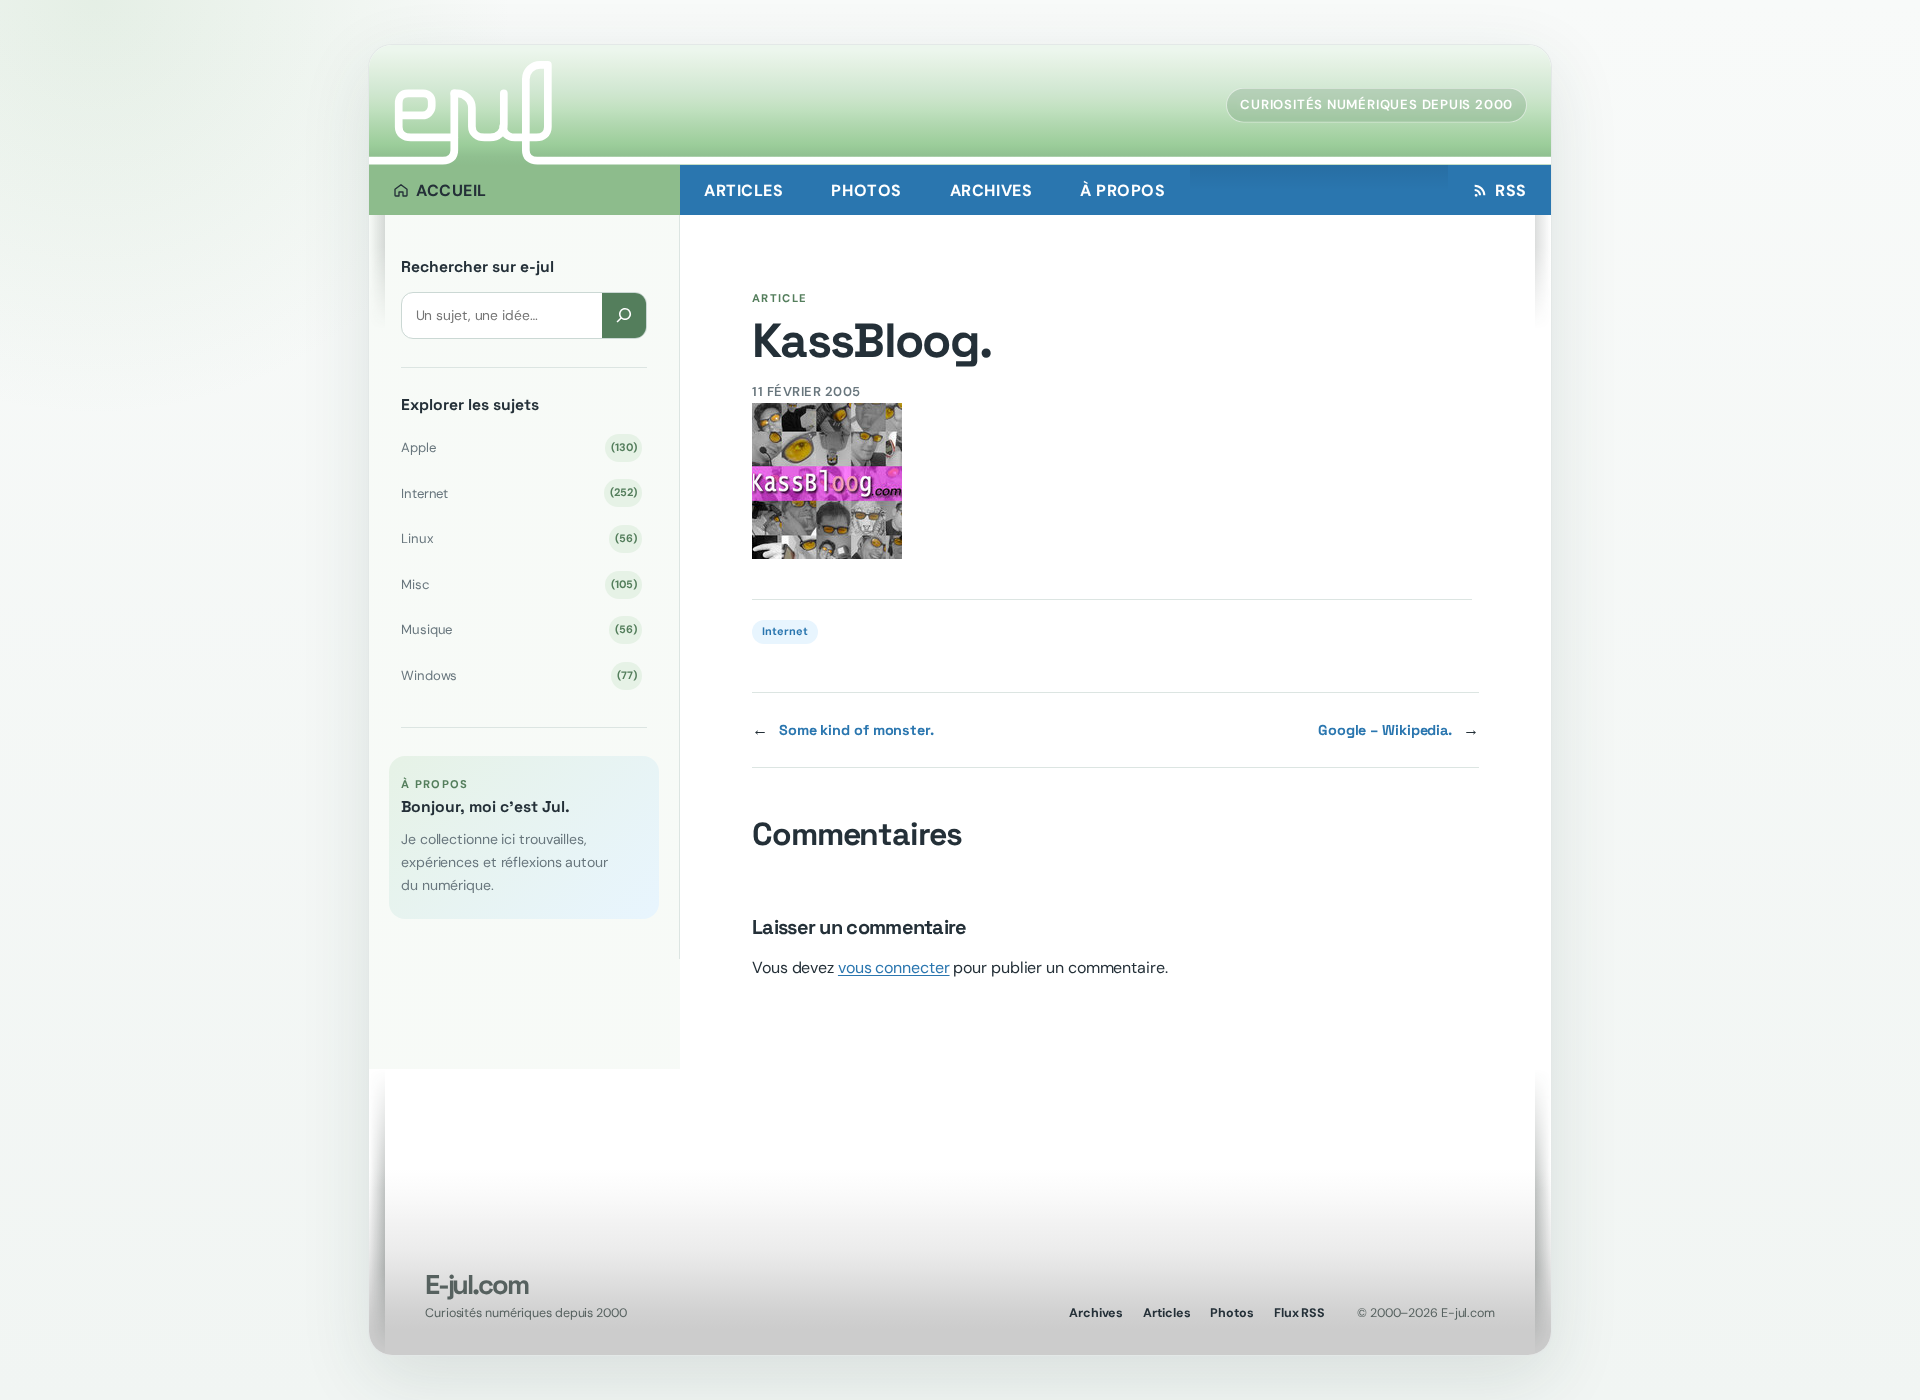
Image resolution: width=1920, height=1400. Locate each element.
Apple (518, 447)
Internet (518, 493)
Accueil (451, 190)
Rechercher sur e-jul (477, 267)
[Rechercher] (624, 315)
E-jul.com (476, 1284)
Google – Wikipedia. (1385, 730)
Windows (518, 675)
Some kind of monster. (856, 730)
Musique (518, 629)
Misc (518, 584)
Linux (518, 538)
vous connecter (894, 967)
